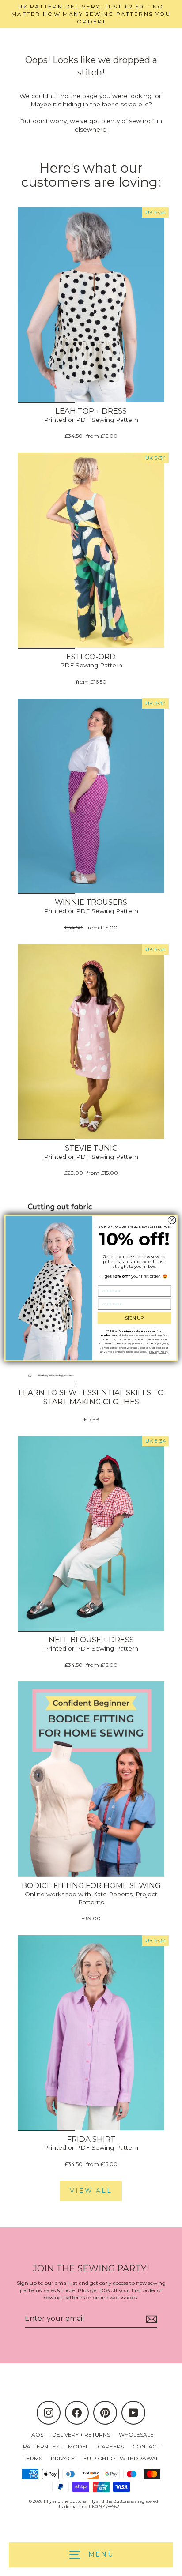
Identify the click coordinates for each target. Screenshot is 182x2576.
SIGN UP (135, 1318)
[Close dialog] (172, 1220)
